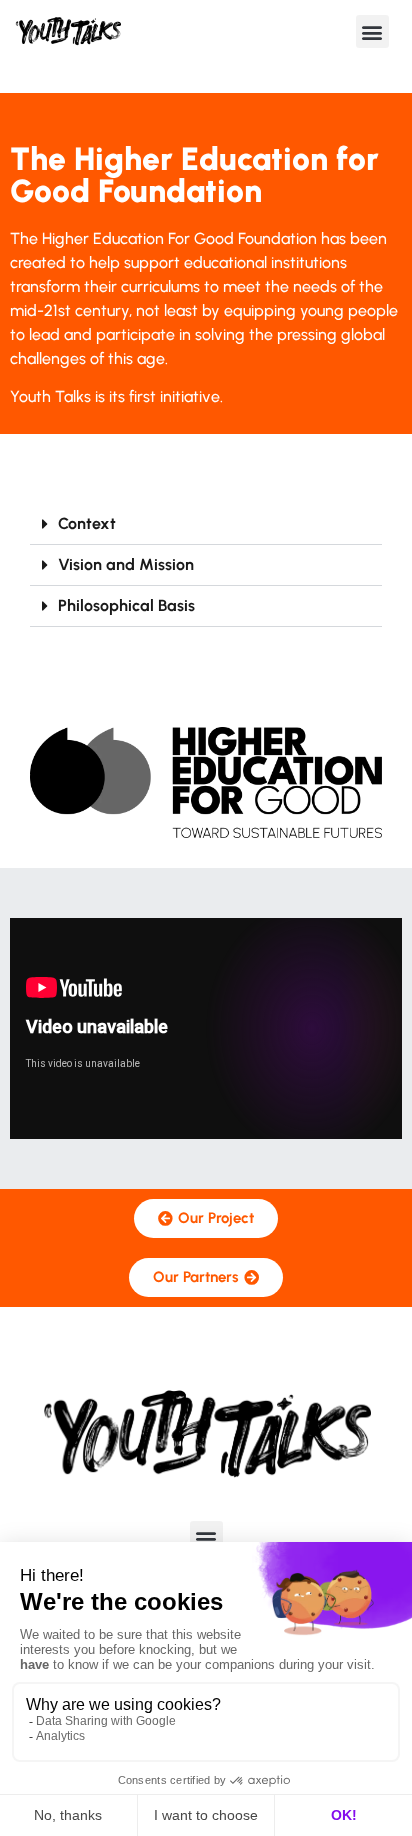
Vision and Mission (126, 564)
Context (87, 523)
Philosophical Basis (126, 605)
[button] (372, 31)
